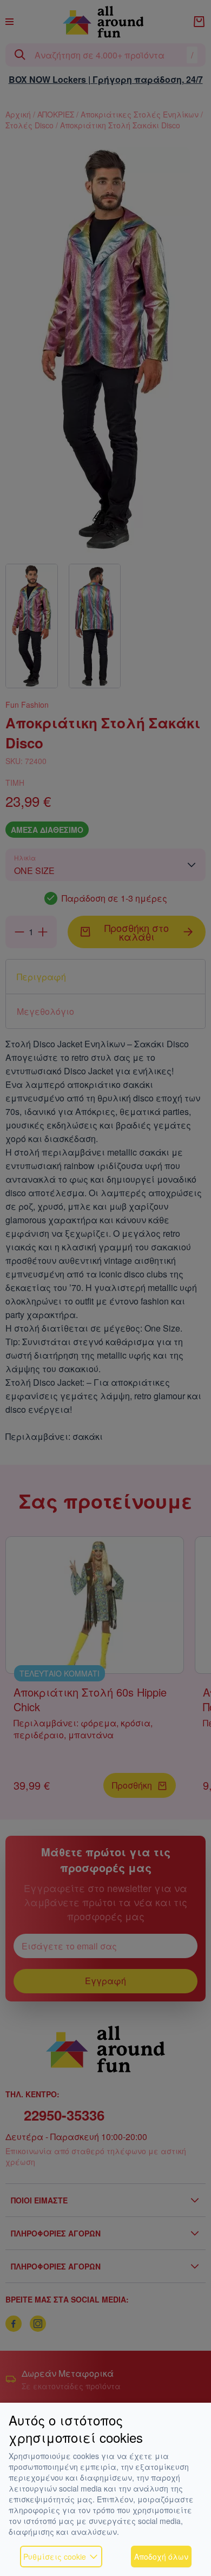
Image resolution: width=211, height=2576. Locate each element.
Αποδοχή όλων (161, 2557)
